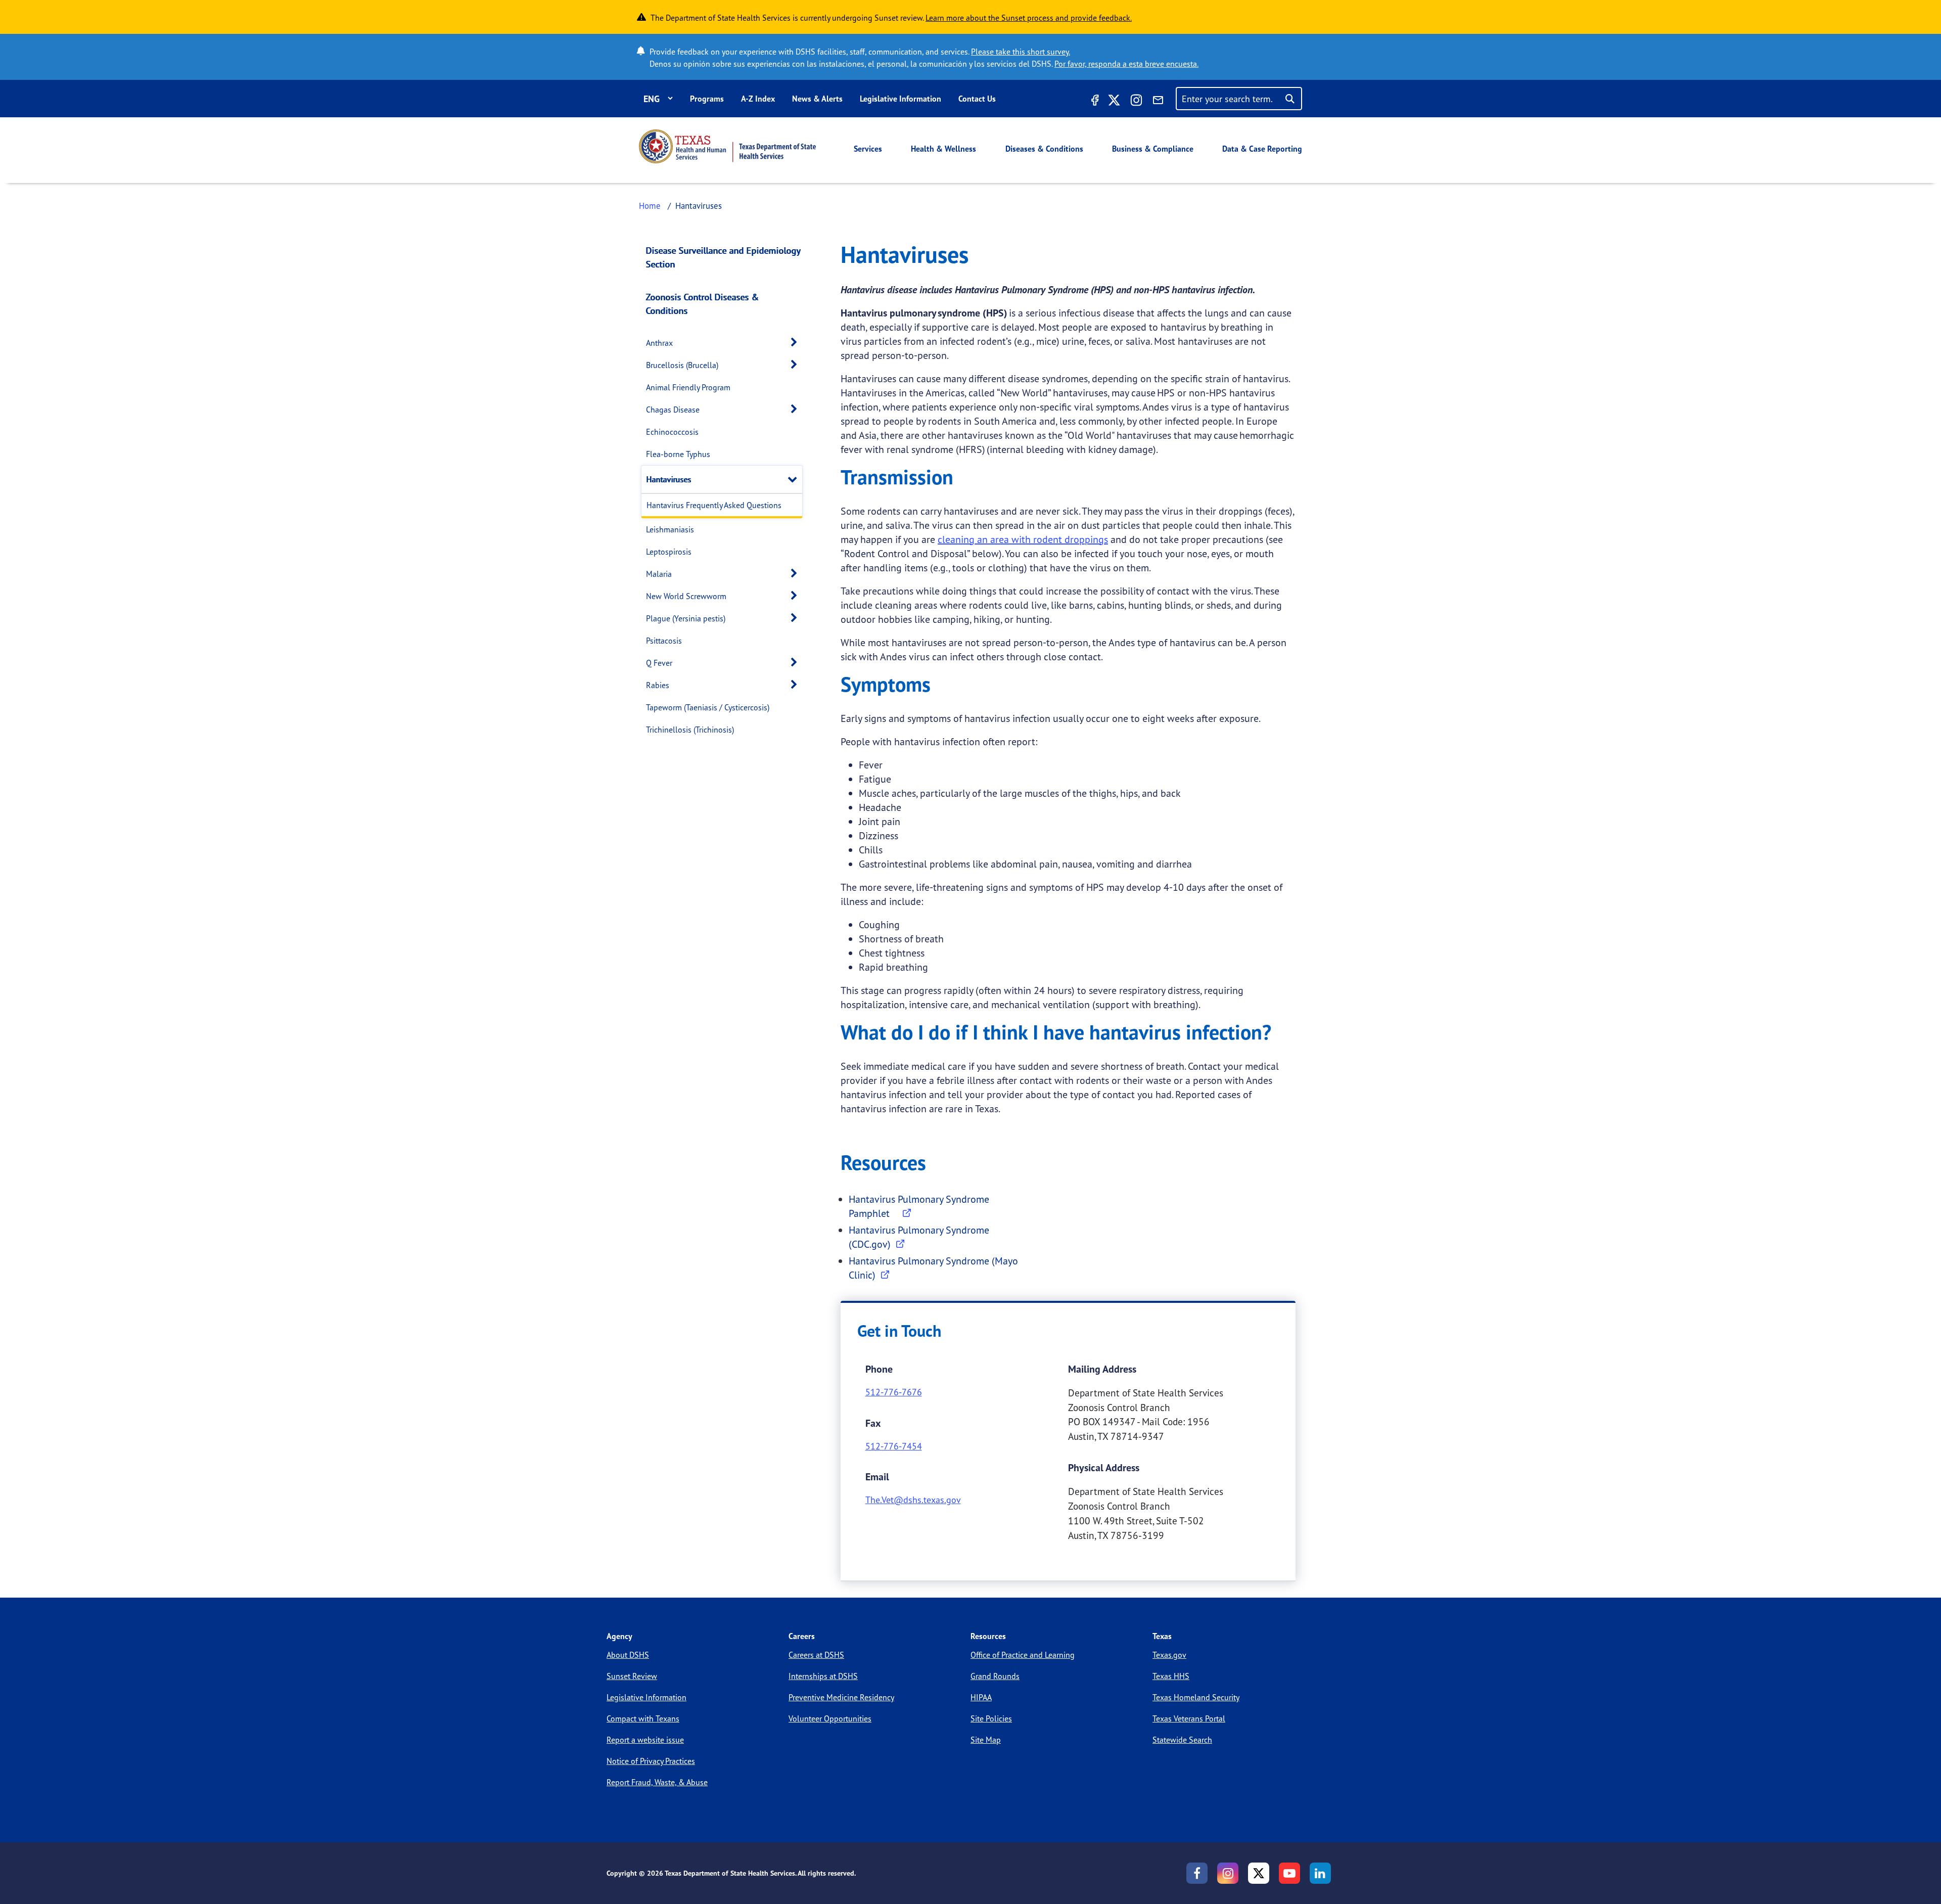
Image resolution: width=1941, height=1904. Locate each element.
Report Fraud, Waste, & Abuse (657, 1782)
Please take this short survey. (1021, 52)
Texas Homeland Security (1196, 1697)
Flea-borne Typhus (678, 454)
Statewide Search (1182, 1740)
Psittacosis (664, 641)
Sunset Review (632, 1676)
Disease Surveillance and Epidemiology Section (723, 257)
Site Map (986, 1740)
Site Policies (991, 1718)
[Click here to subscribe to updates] (1158, 102)
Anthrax (659, 343)
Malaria (659, 574)
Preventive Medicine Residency (841, 1697)
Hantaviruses (669, 479)
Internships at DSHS (823, 1676)
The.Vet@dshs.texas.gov (913, 1500)
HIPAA (981, 1697)
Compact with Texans (643, 1718)
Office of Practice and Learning (1023, 1655)
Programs (707, 99)
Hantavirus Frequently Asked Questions (714, 505)
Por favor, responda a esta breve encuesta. (1126, 64)
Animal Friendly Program (688, 387)
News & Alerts (817, 99)
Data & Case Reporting (1262, 149)
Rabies (658, 685)
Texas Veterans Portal (1189, 1718)
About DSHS (628, 1655)
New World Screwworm (686, 596)
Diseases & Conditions (1044, 149)
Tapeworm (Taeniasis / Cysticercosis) (708, 707)
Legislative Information (900, 99)
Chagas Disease (673, 410)
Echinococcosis (672, 432)
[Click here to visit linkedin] (1320, 1873)
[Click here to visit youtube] (1289, 1873)
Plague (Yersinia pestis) (686, 618)
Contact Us (977, 99)
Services (868, 149)
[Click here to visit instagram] (1136, 102)
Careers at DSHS (816, 1655)
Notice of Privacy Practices (651, 1761)
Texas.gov (1169, 1655)
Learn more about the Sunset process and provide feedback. (1029, 18)
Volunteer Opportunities (830, 1718)
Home (650, 206)
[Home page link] (727, 146)
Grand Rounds (995, 1676)
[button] (797, 343)
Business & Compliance (1153, 149)
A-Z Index (758, 99)
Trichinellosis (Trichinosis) (690, 730)
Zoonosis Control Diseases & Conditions (703, 304)
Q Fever (659, 663)
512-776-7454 (894, 1446)
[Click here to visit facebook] (1094, 102)
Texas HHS (1171, 1676)
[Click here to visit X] (1114, 102)
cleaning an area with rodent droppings (1023, 539)
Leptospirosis (669, 552)
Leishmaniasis (670, 529)
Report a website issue (645, 1740)
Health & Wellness (943, 149)
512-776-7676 (894, 1392)
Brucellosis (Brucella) (682, 365)
